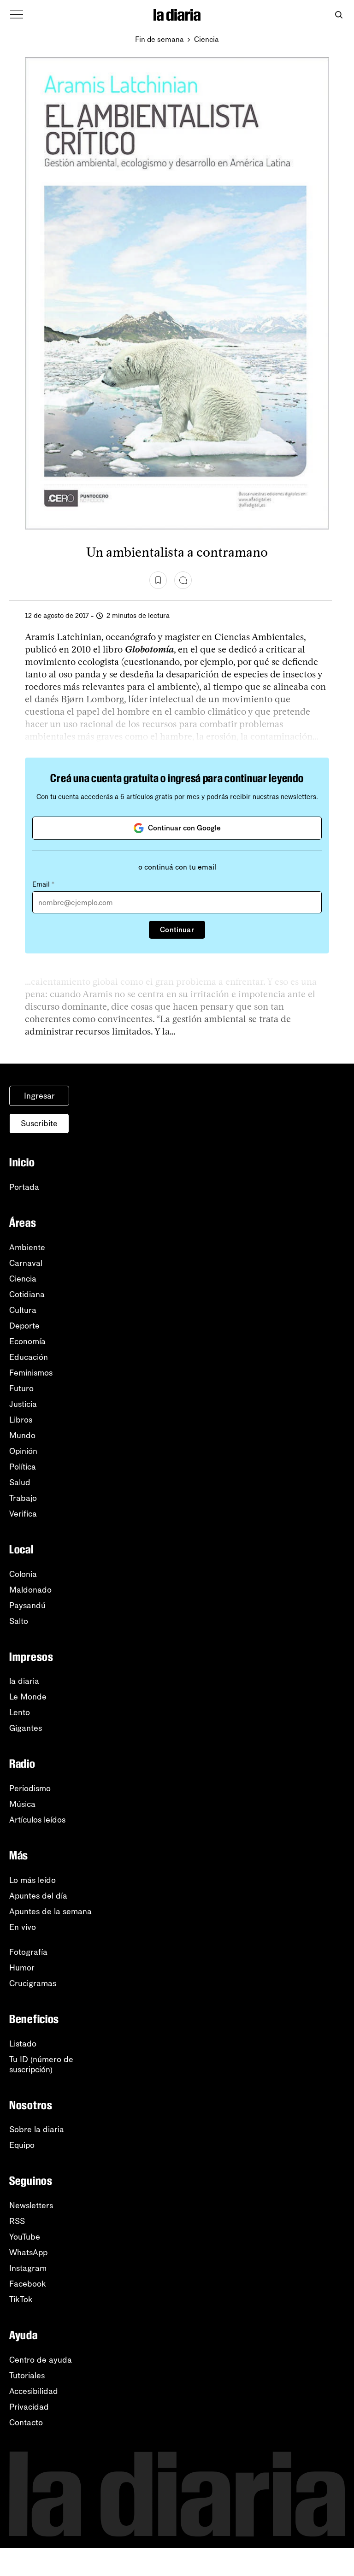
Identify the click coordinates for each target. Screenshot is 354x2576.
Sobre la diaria (37, 2129)
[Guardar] (158, 580)
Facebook (28, 2284)
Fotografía (28, 1952)
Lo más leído (32, 1880)
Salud (20, 1482)
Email (43, 884)
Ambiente (27, 1247)
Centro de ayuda (41, 2360)
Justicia (23, 1404)
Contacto (26, 2423)
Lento (20, 1712)
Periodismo (30, 1788)
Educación (29, 1357)
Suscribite (39, 1123)
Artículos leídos (37, 1820)
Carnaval (26, 1263)
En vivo (23, 1927)
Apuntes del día (38, 1896)
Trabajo (23, 1498)
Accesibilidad (34, 2391)
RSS (17, 2221)
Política (23, 1467)
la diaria (24, 1681)
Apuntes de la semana (50, 1911)
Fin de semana (159, 39)
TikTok (21, 2300)
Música (22, 1804)
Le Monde (28, 1697)
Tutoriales (27, 2376)
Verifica (23, 1514)
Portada (24, 1187)
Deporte (24, 1326)
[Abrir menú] (17, 15)
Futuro (21, 1388)
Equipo (22, 2145)
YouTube (25, 2237)
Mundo (22, 1435)
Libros (21, 1420)
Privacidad (29, 2407)
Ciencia (206, 39)
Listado (23, 2044)
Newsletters (31, 2205)
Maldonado (30, 1590)
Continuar (177, 930)
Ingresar (39, 1096)
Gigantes (26, 1728)
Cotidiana (27, 1294)
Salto (19, 1621)
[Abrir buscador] (339, 15)
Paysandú (27, 1606)
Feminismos (31, 1373)
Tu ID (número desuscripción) (41, 2064)
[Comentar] (183, 580)
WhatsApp (28, 2253)
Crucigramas (33, 1983)
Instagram (28, 2268)
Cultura (23, 1310)
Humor (22, 1968)
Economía (27, 1341)
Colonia (23, 1574)
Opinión (23, 1451)
